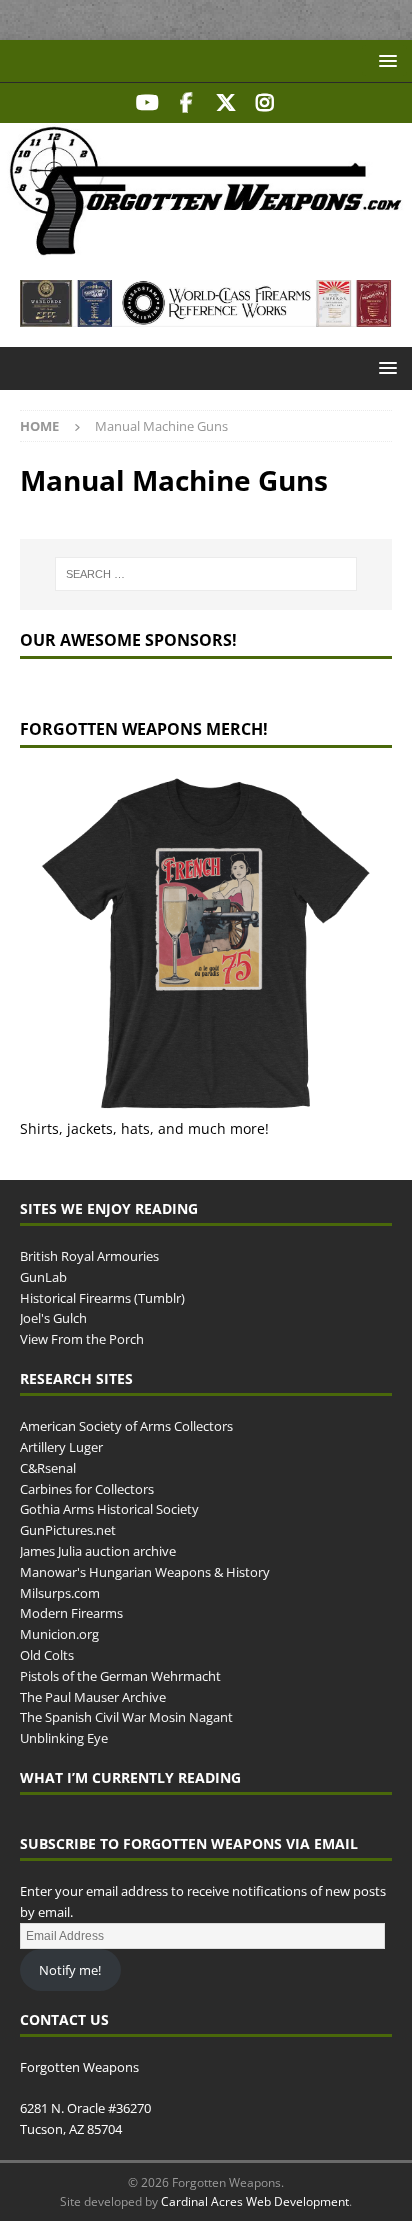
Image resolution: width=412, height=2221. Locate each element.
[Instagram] (264, 103)
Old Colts (47, 1655)
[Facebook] (186, 103)
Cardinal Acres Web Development (255, 2201)
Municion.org (59, 1634)
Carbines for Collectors (87, 1489)
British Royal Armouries (89, 1256)
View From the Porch (82, 1339)
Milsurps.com (60, 1593)
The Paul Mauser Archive (93, 1697)
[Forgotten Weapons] (206, 248)
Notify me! (70, 1970)
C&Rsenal (48, 1468)
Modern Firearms (71, 1613)
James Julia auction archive (98, 1551)
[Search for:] (206, 574)
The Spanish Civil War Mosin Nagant (126, 1717)
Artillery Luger (61, 1447)
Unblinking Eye (64, 1738)
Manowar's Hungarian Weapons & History (145, 1572)
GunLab (43, 1277)
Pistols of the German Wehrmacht (120, 1676)
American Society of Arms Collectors (126, 1426)
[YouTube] (147, 103)
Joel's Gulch (53, 1318)
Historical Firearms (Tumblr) (102, 1298)
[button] (384, 60)
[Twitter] (225, 103)
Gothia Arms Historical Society (109, 1509)
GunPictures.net (68, 1530)
